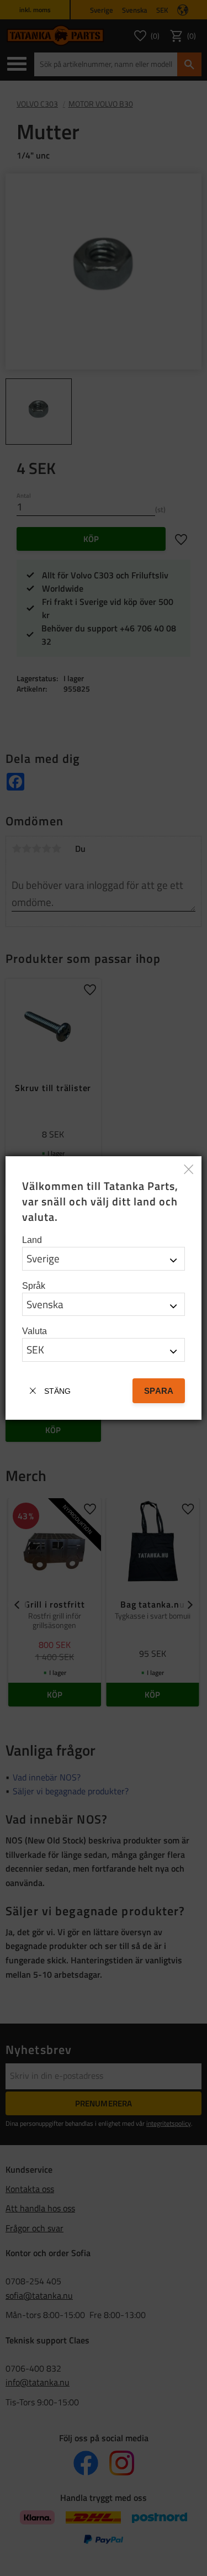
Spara (159, 1391)
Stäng (57, 1391)
